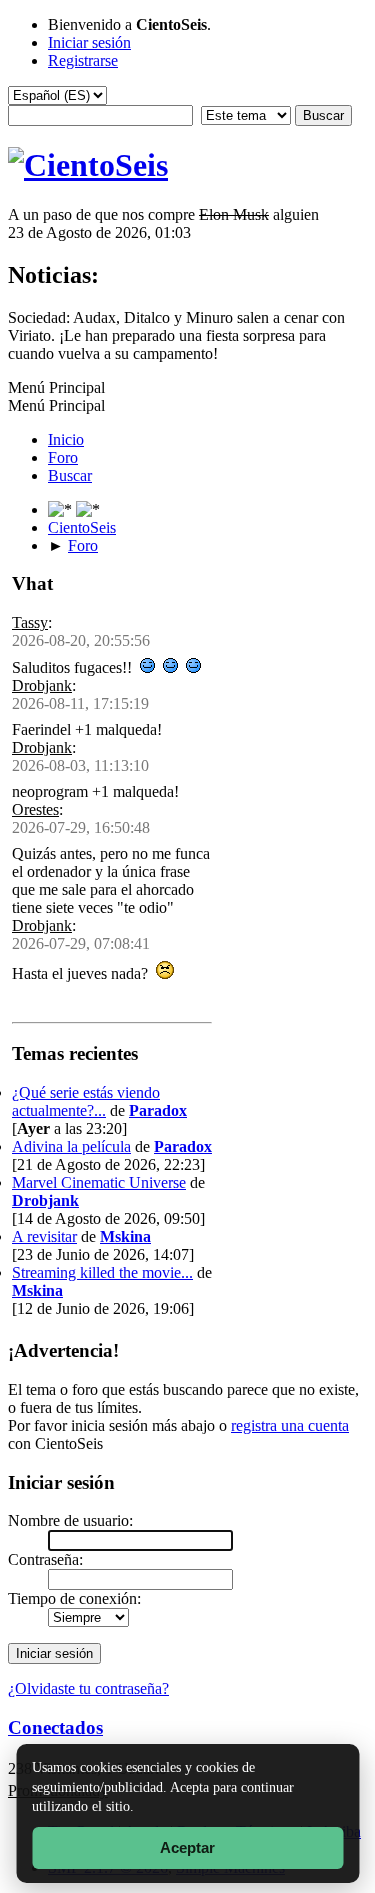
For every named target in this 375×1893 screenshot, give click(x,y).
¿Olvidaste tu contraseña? (88, 1688)
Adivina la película (71, 1146)
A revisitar (44, 1236)
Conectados (55, 1727)
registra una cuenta (290, 1425)
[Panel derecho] (62, 509)
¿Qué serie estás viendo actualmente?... (86, 1101)
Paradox (158, 1110)
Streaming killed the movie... (102, 1272)
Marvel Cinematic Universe (99, 1182)
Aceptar (187, 1847)
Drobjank (42, 685)
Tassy (30, 622)
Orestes (35, 809)
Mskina (125, 1236)
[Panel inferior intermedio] (88, 509)
